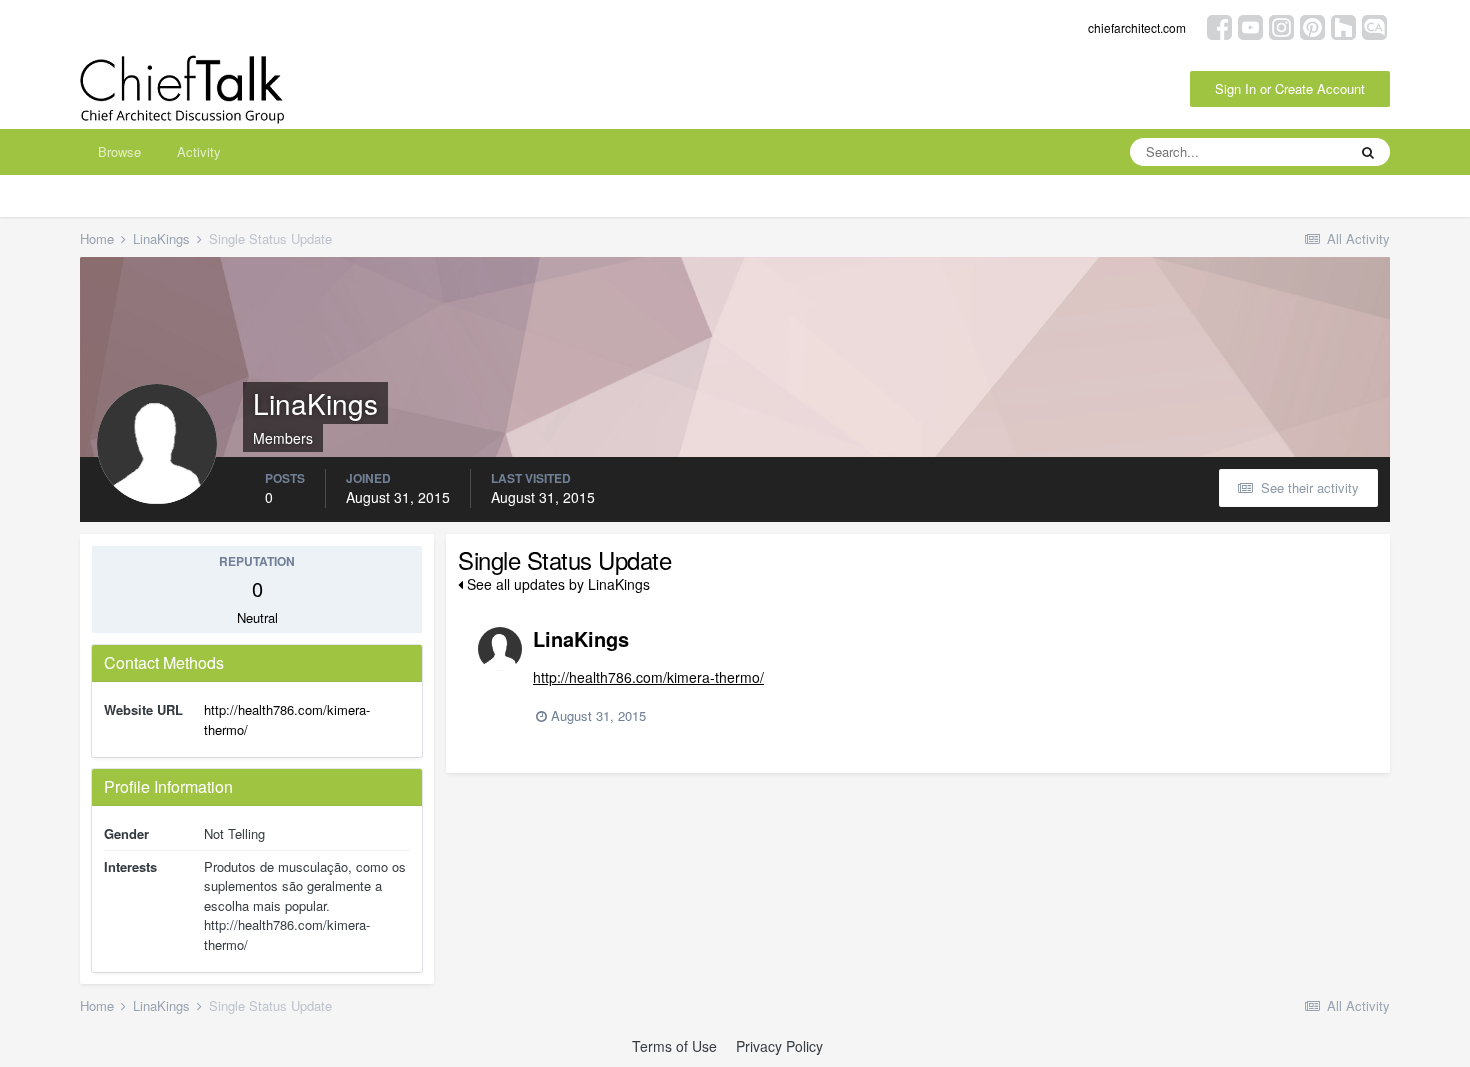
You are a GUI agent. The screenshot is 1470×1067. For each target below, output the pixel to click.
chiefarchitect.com (1137, 27)
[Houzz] (1343, 25)
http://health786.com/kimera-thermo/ (648, 677)
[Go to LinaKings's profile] (500, 649)
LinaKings (581, 638)
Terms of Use (674, 1046)
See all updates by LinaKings (556, 584)
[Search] (1368, 152)
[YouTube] (1250, 25)
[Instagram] (1281, 25)
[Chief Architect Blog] (1374, 25)
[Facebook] (1219, 25)
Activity (199, 151)
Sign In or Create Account (1290, 88)
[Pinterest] (1312, 25)
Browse (119, 151)
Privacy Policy (779, 1046)
